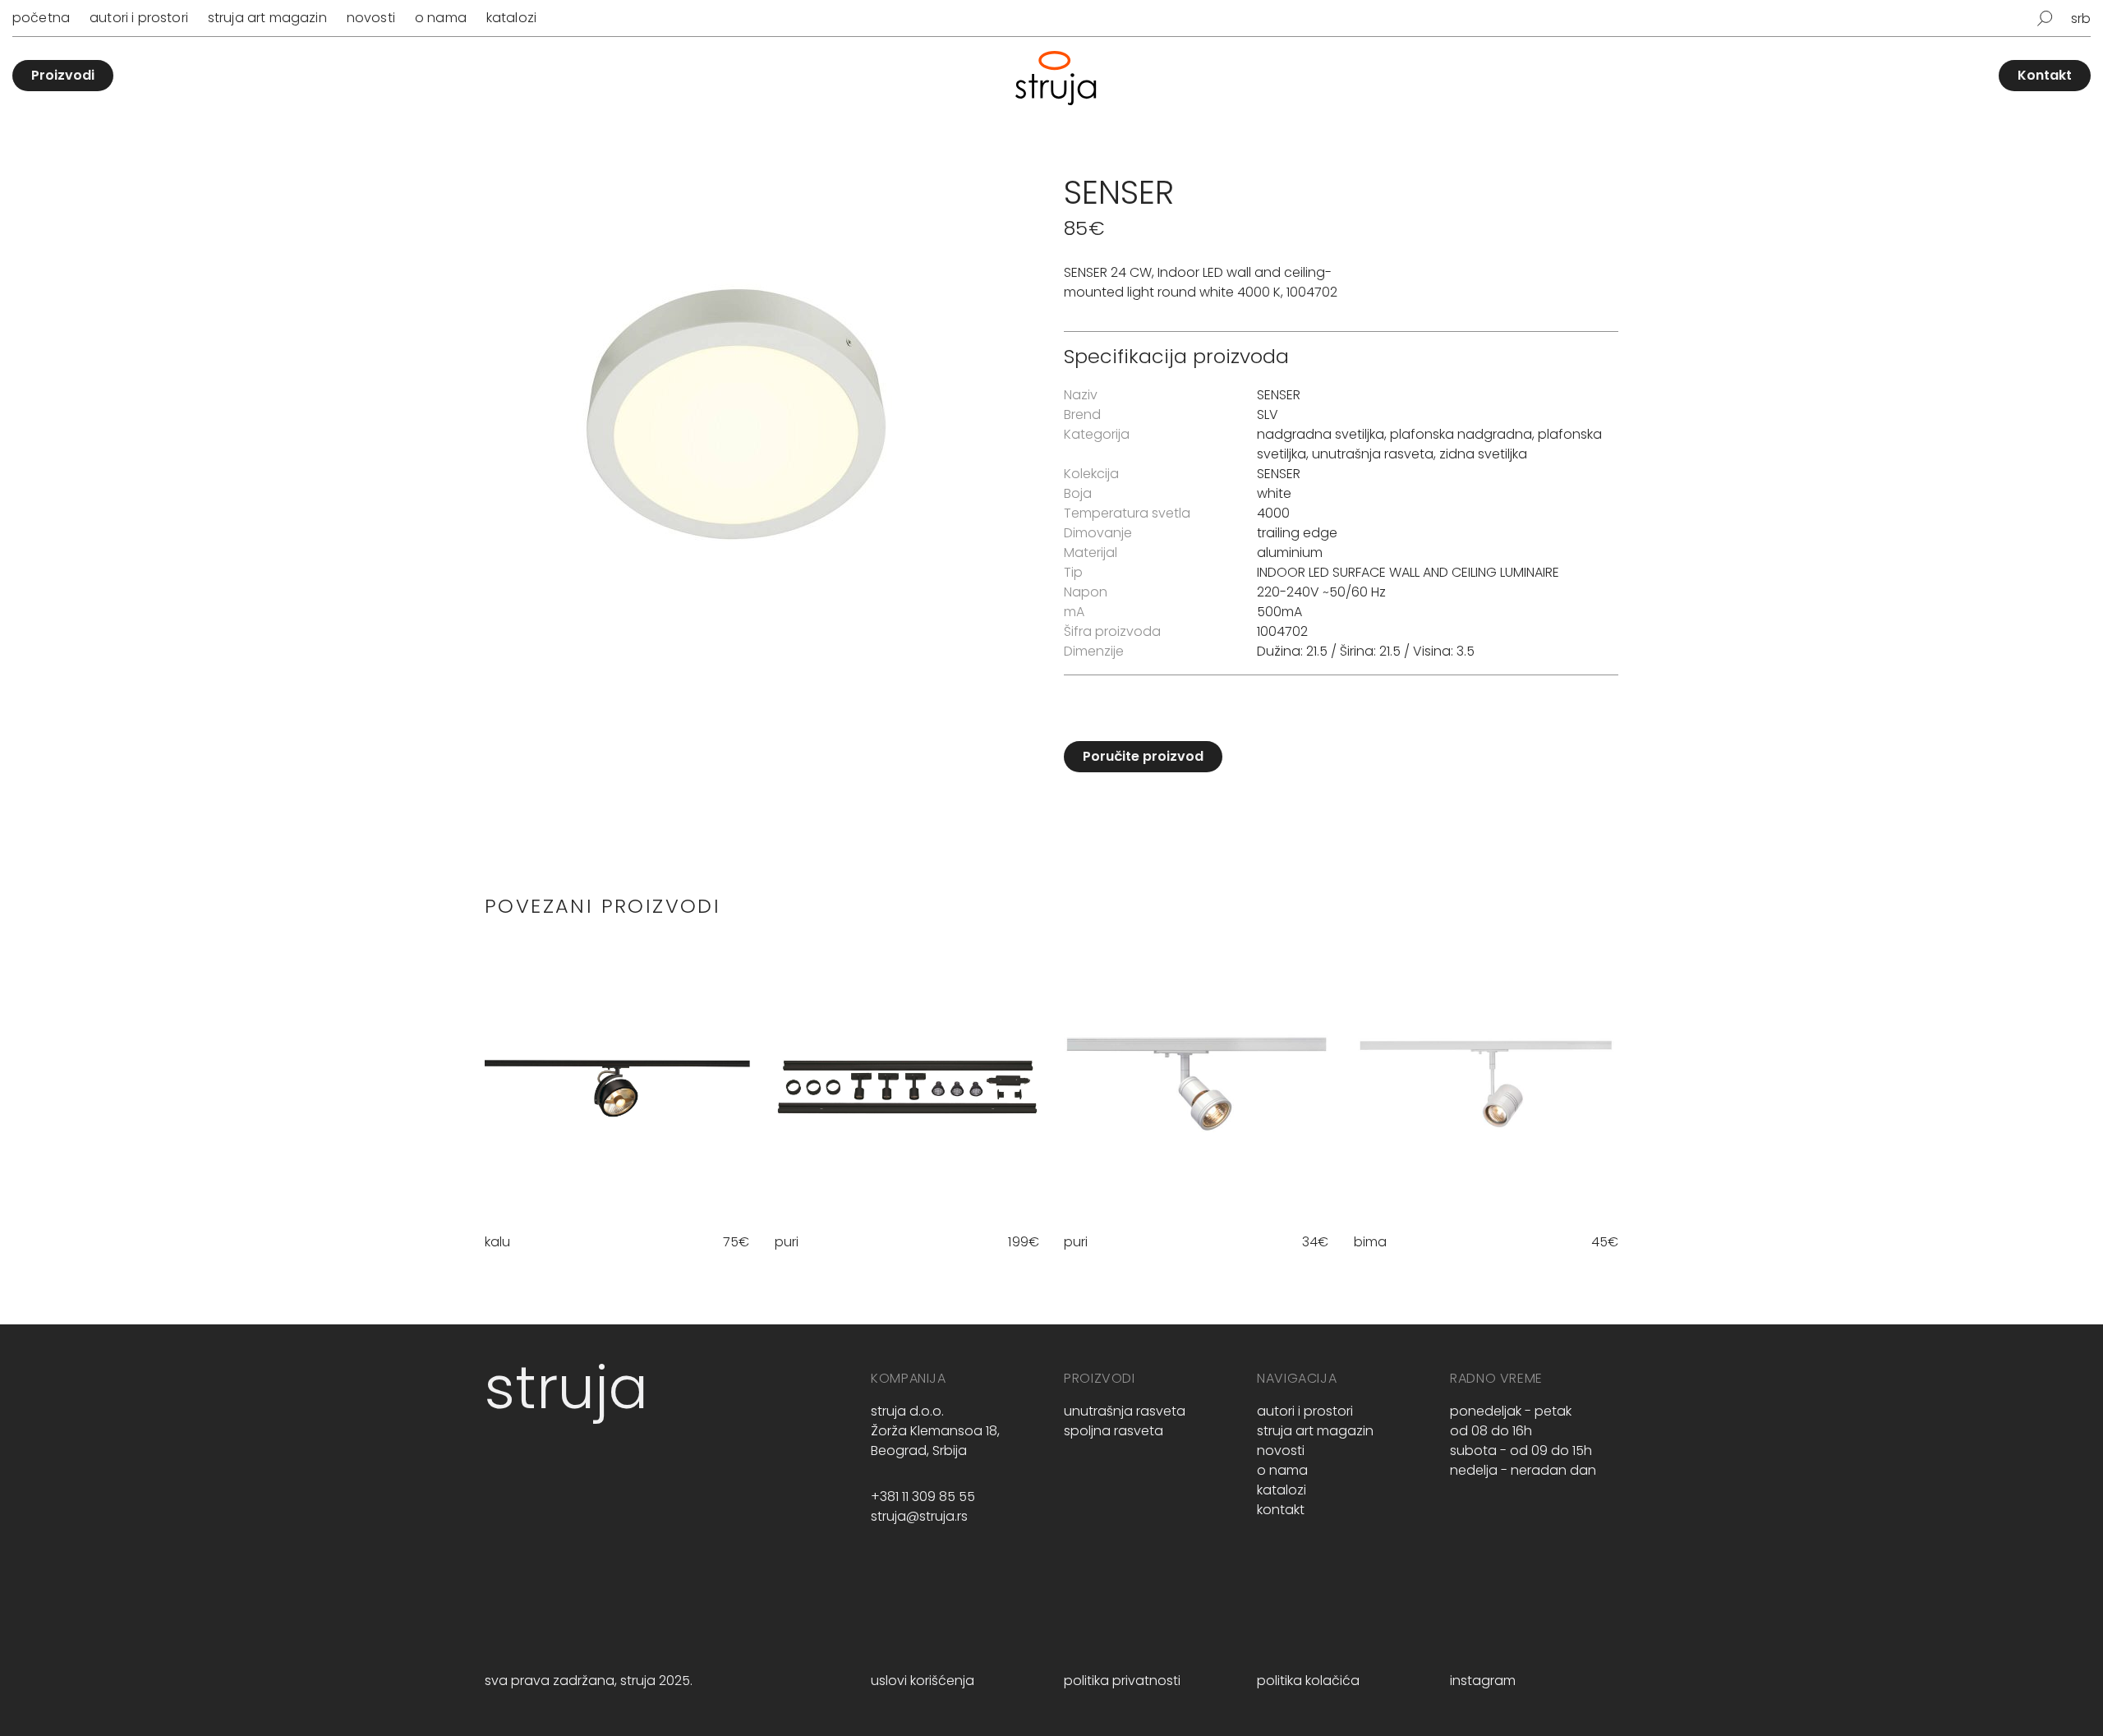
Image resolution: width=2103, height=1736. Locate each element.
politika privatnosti (1122, 1681)
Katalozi (511, 18)
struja (566, 1387)
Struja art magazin (267, 18)
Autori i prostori (139, 18)
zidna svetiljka (1483, 454)
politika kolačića (1308, 1681)
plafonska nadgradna (1461, 434)
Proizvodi (63, 75)
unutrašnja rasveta (1373, 454)
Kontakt (2045, 75)
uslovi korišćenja (923, 1681)
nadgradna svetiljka (1321, 434)
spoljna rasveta (1114, 1431)
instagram (1483, 1681)
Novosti (371, 18)
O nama (441, 18)
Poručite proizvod (1143, 756)
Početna (41, 18)
